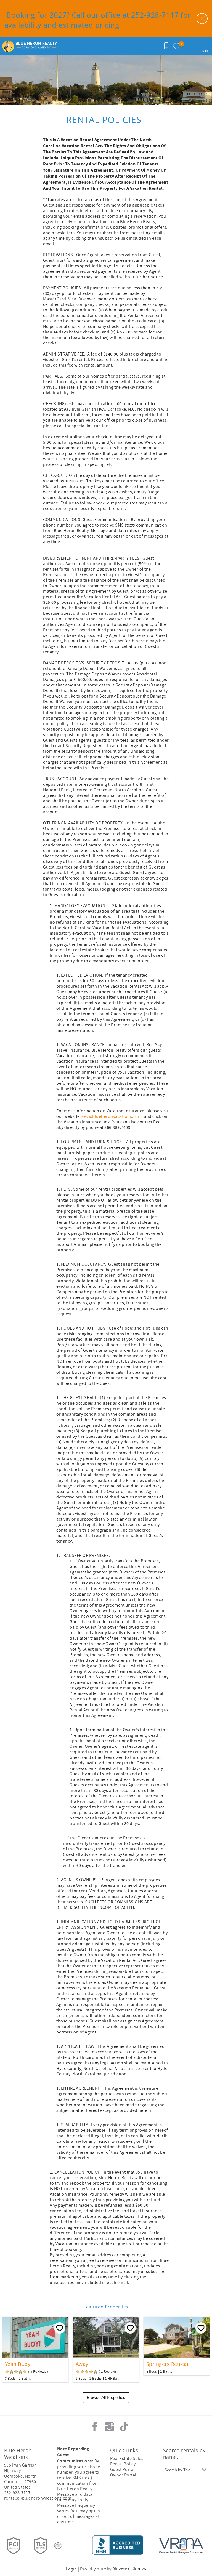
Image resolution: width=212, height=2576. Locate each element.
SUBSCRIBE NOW (108, 1312)
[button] (108, 1262)
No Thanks (108, 1326)
